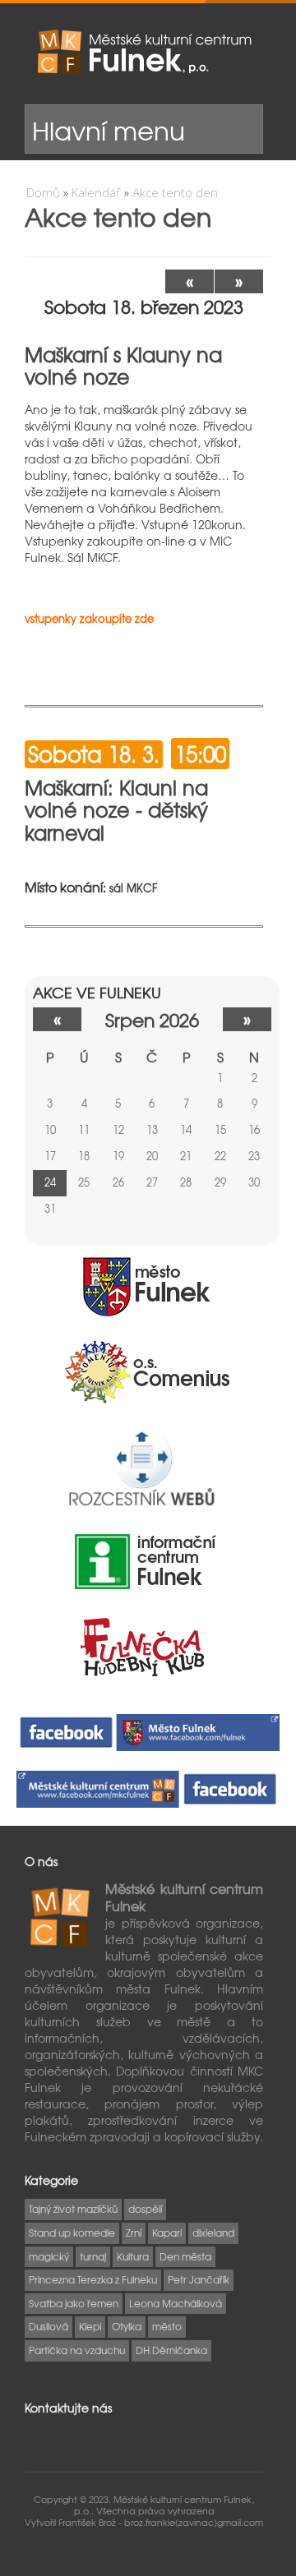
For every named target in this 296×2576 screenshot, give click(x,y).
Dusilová (49, 2326)
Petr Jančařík (199, 2279)
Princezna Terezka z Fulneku (93, 2279)
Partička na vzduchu (77, 2350)
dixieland (213, 2233)
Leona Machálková (176, 2303)
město (167, 2326)
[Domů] (144, 52)
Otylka (127, 2326)
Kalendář (96, 192)
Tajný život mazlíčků (73, 2209)
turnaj (93, 2256)
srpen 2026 (152, 1019)
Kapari (167, 2233)
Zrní (134, 2233)
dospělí (145, 2209)
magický (49, 2256)
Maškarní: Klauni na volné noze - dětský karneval (116, 810)
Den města (185, 2256)
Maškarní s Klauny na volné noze (123, 366)
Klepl (90, 2326)
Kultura (133, 2256)
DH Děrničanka (171, 2350)
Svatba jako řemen (74, 2303)
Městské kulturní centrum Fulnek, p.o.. (164, 2505)
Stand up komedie (72, 2233)
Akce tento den (175, 192)
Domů (43, 192)
